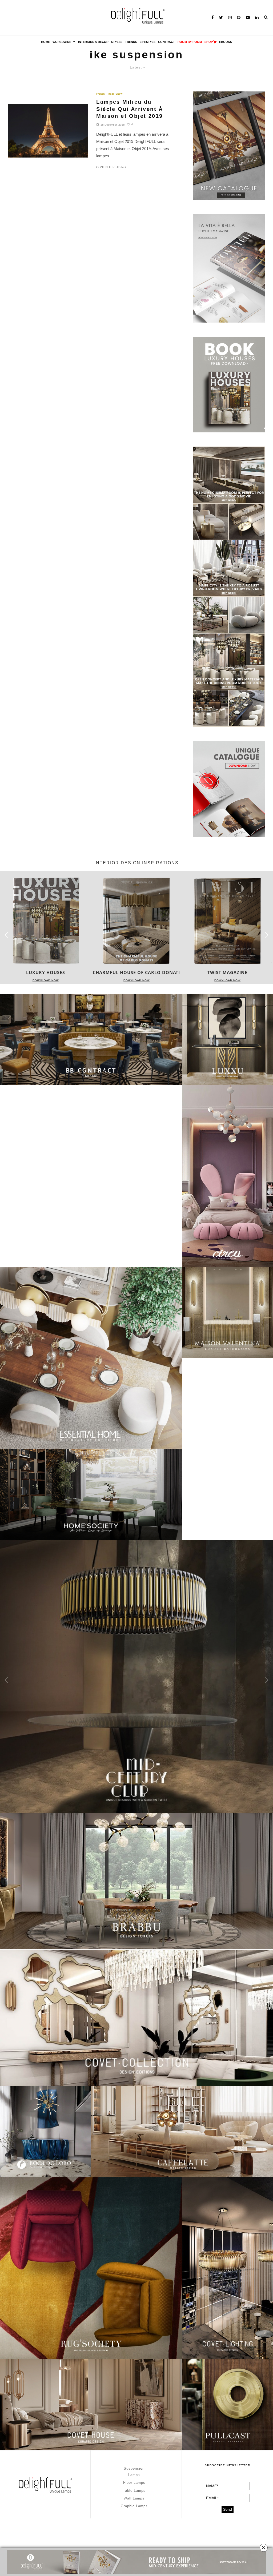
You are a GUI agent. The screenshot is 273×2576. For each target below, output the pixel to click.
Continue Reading (111, 167)
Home (45, 42)
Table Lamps (134, 2491)
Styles (117, 42)
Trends (131, 42)
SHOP (209, 42)
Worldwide (62, 42)
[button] (267, 935)
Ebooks (226, 42)
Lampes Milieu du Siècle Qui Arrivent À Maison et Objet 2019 (130, 109)
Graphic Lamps (134, 2506)
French (101, 94)
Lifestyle (148, 42)
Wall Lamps (134, 2498)
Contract (166, 42)
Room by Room (190, 42)
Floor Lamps (134, 2483)
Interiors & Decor (93, 42)
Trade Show (115, 94)
